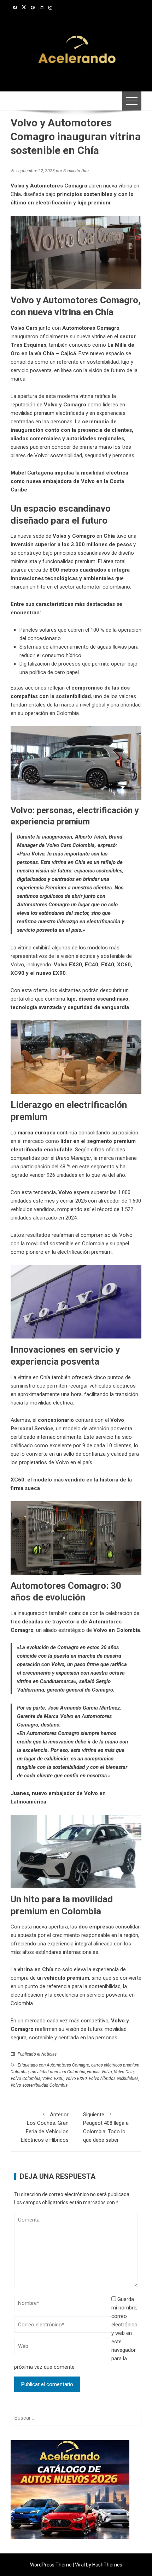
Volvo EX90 (76, 2079)
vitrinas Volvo (100, 2072)
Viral (80, 2565)
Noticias (49, 2054)
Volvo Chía (124, 2072)
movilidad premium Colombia (58, 2072)
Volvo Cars (24, 328)
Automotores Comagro (91, 328)
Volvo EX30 (53, 2079)
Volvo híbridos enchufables (114, 2079)
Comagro (22, 2029)
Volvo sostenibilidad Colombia (39, 2085)
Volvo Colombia (25, 2079)
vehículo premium (67, 1978)
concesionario (56, 1420)
